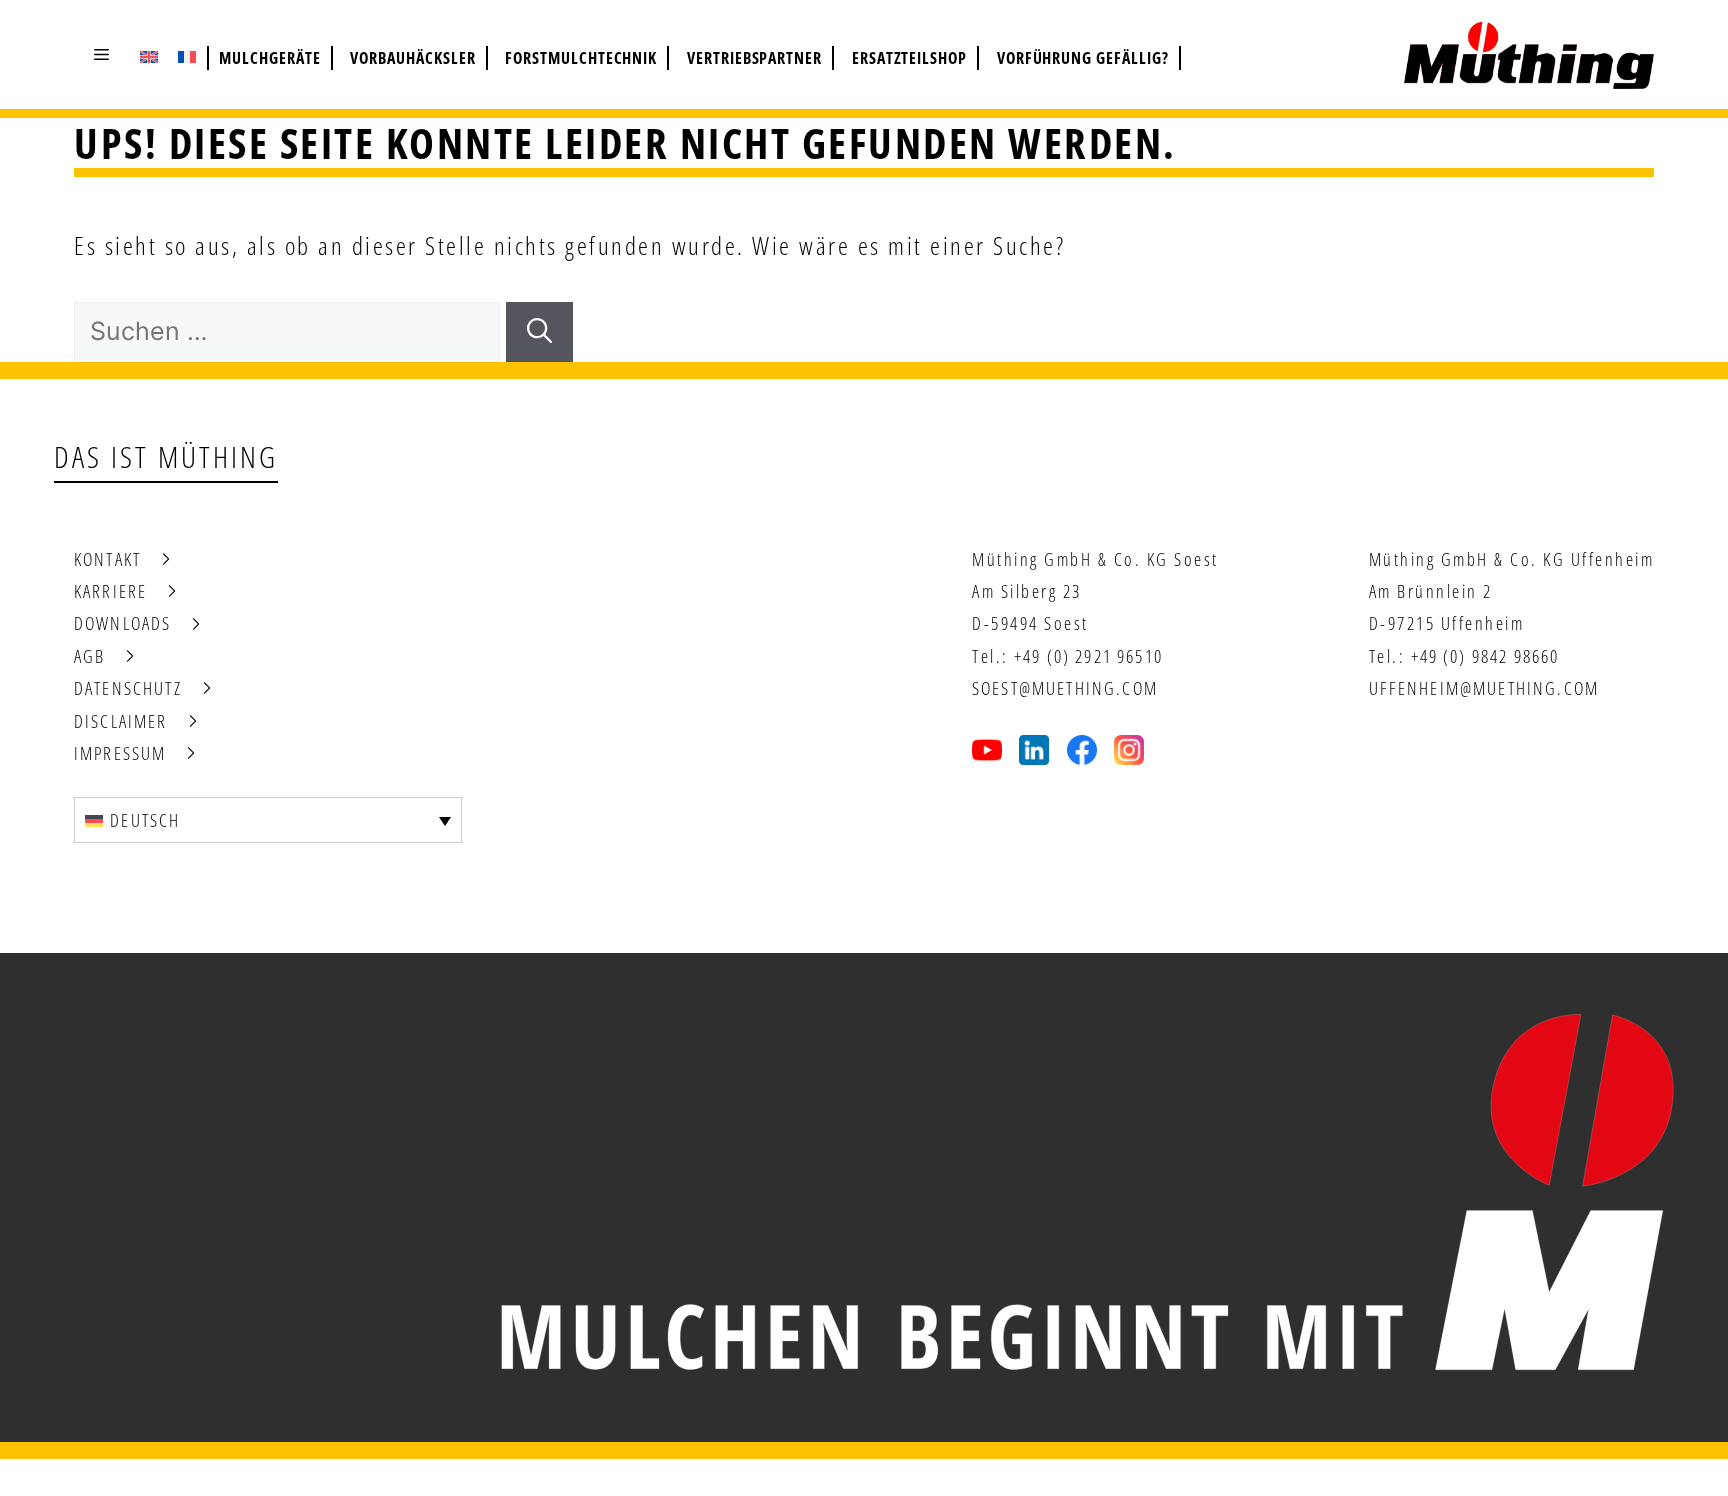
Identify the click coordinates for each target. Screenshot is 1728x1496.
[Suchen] (539, 332)
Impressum (120, 753)
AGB (89, 656)
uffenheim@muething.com (1484, 688)
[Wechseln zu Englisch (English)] (149, 56)
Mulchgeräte (270, 58)
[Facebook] (1082, 750)
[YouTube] (987, 750)
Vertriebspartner (754, 58)
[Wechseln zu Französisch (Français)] (187, 56)
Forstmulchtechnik (581, 58)
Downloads (122, 623)
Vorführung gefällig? (1083, 58)
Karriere (110, 591)
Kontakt (107, 559)
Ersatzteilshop (909, 58)
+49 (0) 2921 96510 (1088, 656)
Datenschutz (128, 688)
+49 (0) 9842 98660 (1485, 656)
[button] (101, 54)
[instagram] (1129, 750)
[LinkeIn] (1034, 750)
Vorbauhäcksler (412, 58)
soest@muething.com (1065, 688)
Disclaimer (121, 721)
